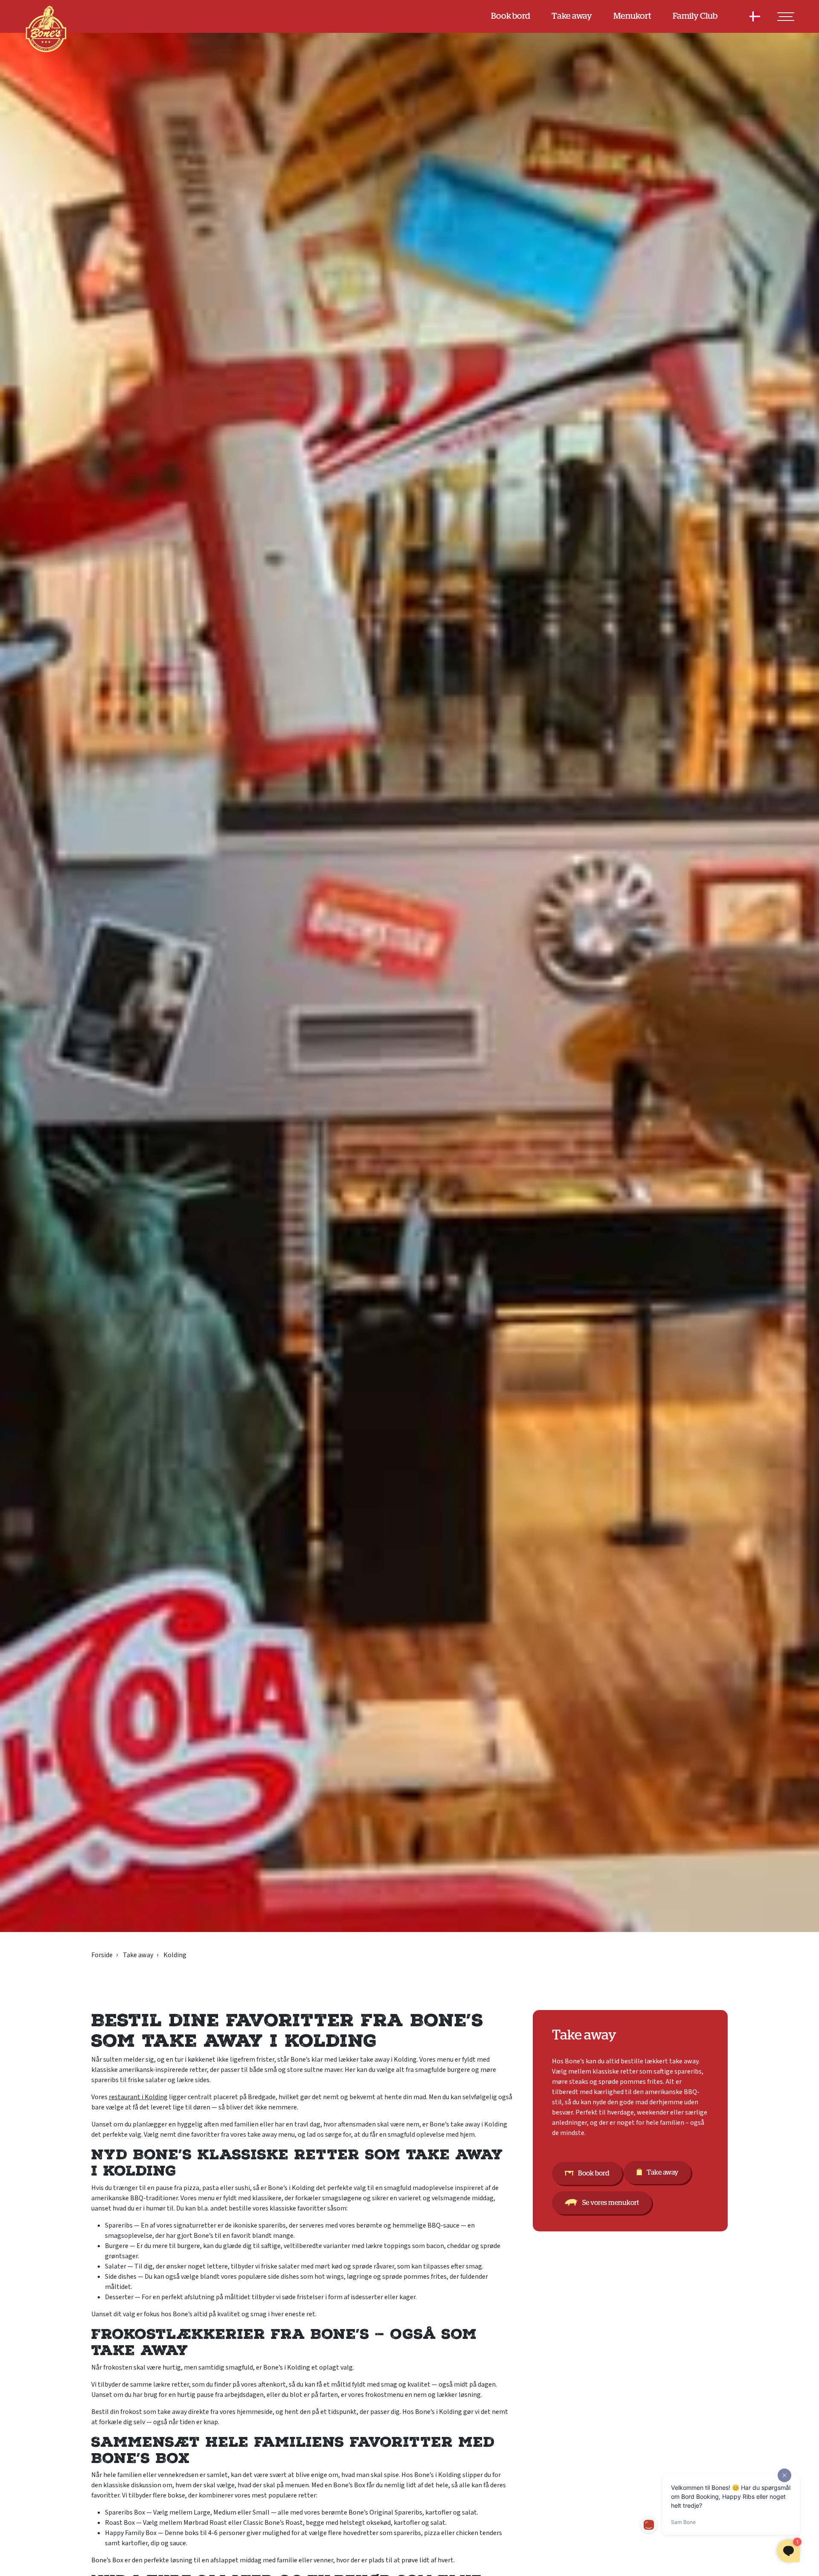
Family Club (695, 16)
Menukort (632, 16)
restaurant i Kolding (138, 2097)
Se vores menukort (611, 2203)
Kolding (175, 1955)
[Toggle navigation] (786, 17)
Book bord (511, 16)
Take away (572, 16)
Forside (102, 1955)
